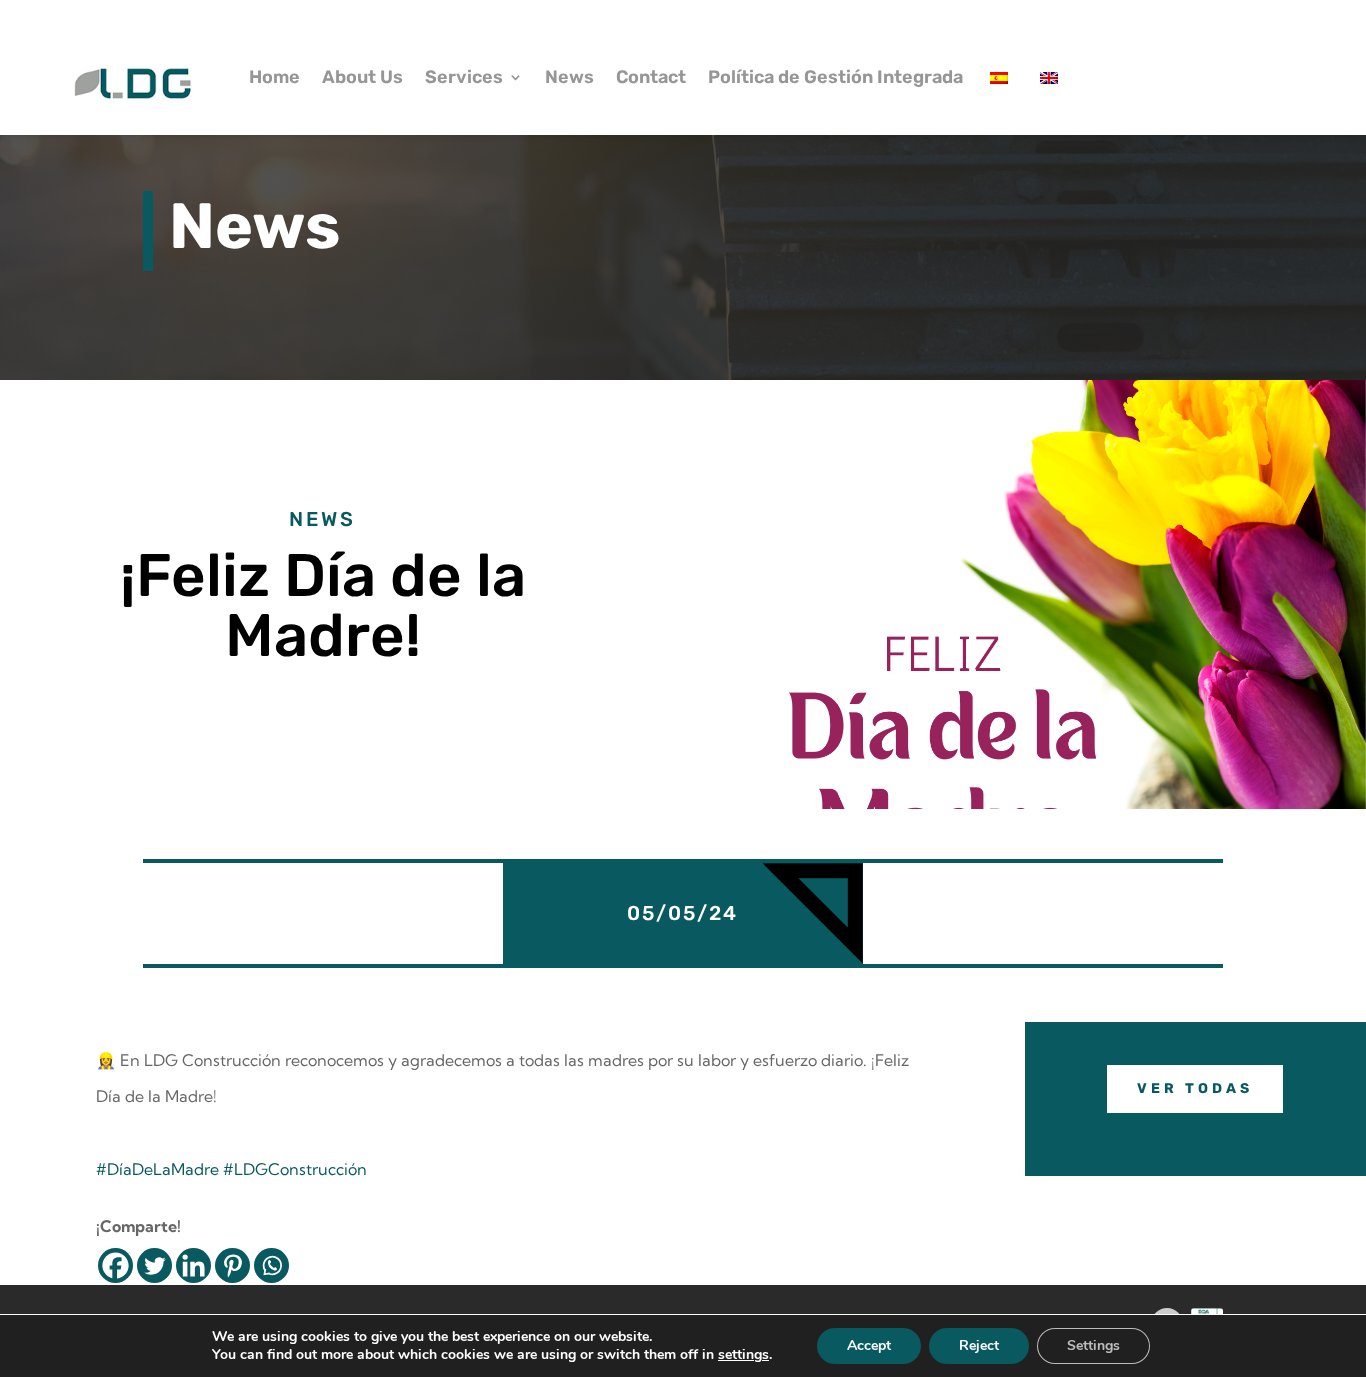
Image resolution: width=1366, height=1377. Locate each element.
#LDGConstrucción (295, 1169)
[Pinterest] (232, 1265)
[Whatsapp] (271, 1265)
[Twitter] (154, 1265)
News (569, 77)
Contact (651, 77)
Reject (979, 1345)
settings (743, 1355)
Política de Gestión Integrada (835, 77)
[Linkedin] (193, 1265)
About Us (362, 77)
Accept (869, 1345)
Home (274, 77)
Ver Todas (1195, 1088)
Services (464, 77)
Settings (1093, 1345)
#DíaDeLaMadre (157, 1169)
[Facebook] (115, 1265)
